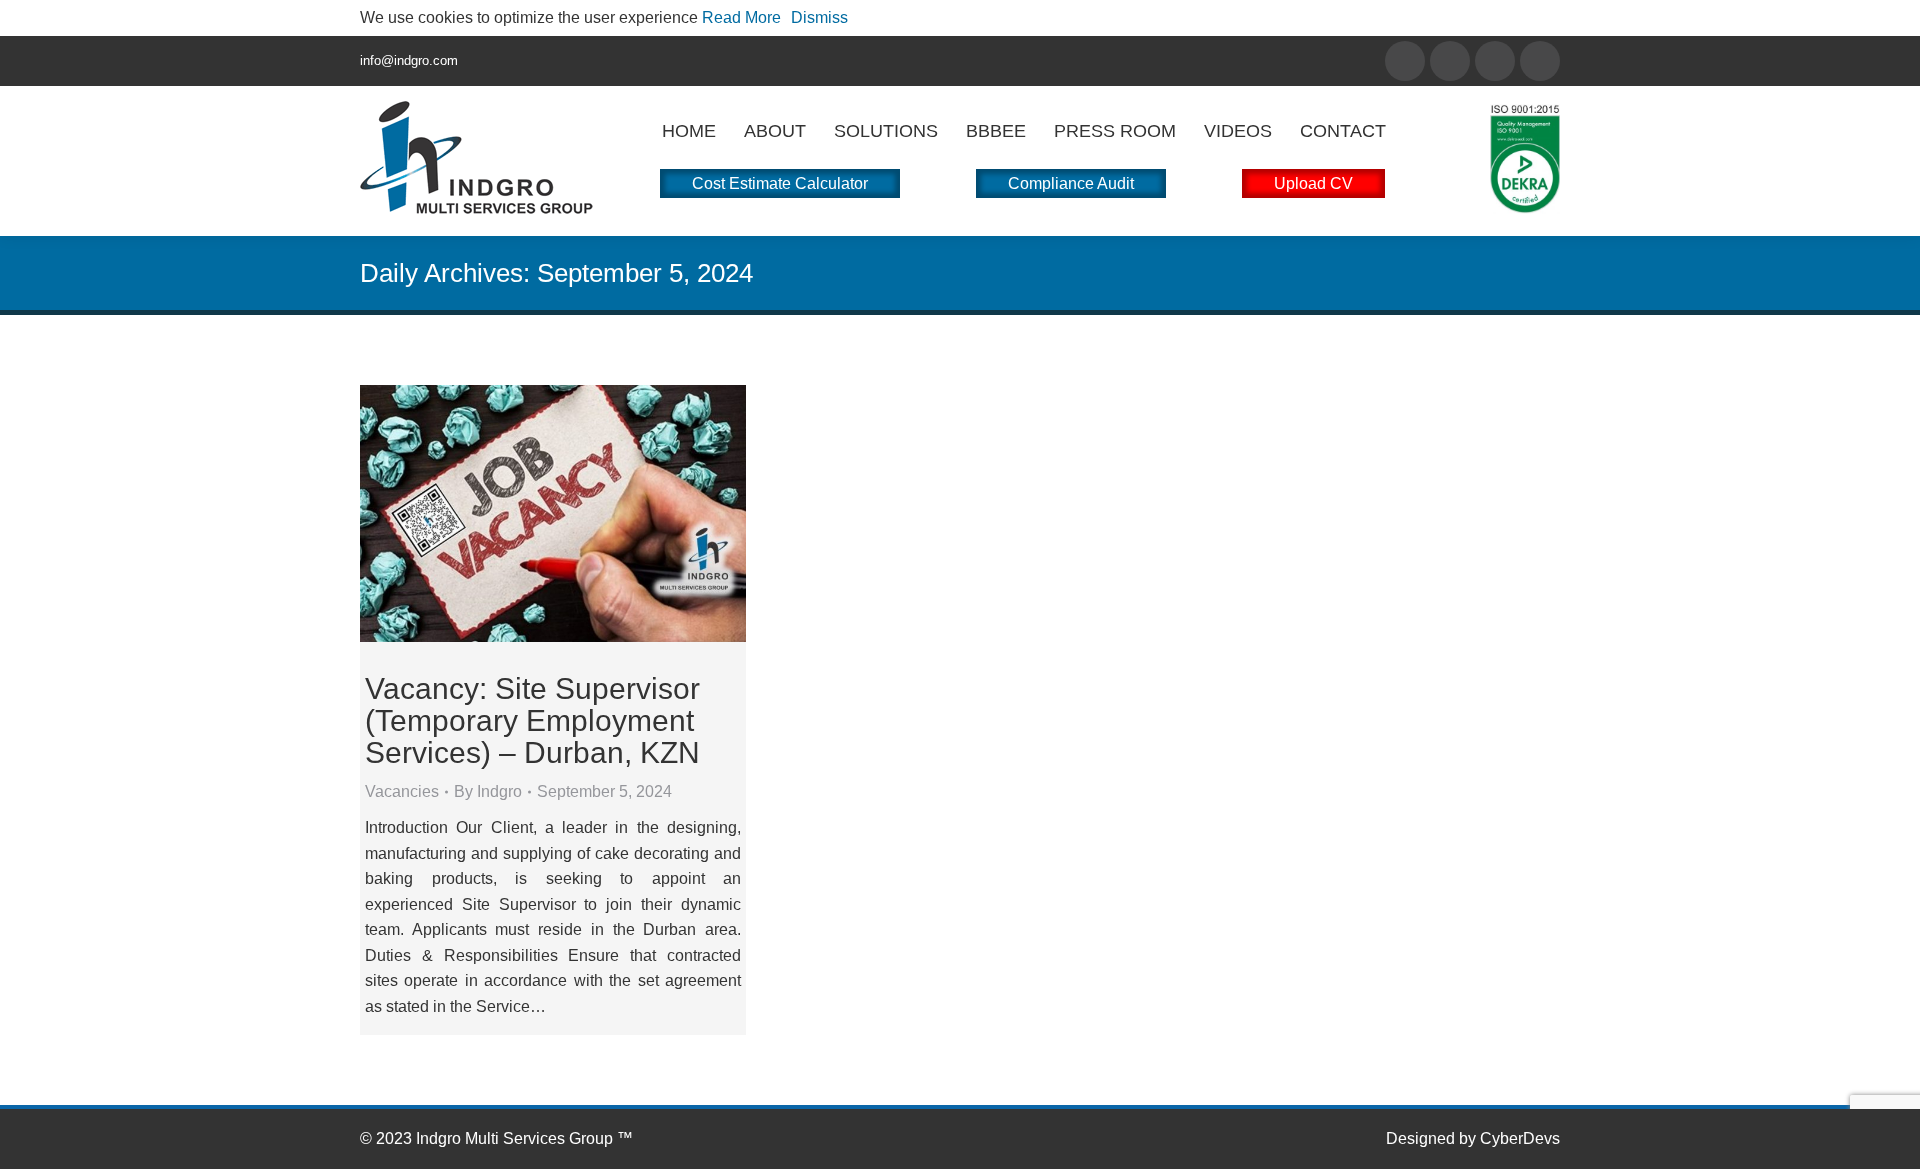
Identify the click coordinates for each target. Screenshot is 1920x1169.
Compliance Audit (1071, 183)
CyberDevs (1520, 1138)
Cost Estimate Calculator (780, 183)
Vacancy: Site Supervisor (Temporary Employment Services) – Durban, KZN (532, 720)
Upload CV (1313, 183)
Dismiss (819, 17)
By (488, 791)
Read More (741, 17)
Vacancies (402, 791)
